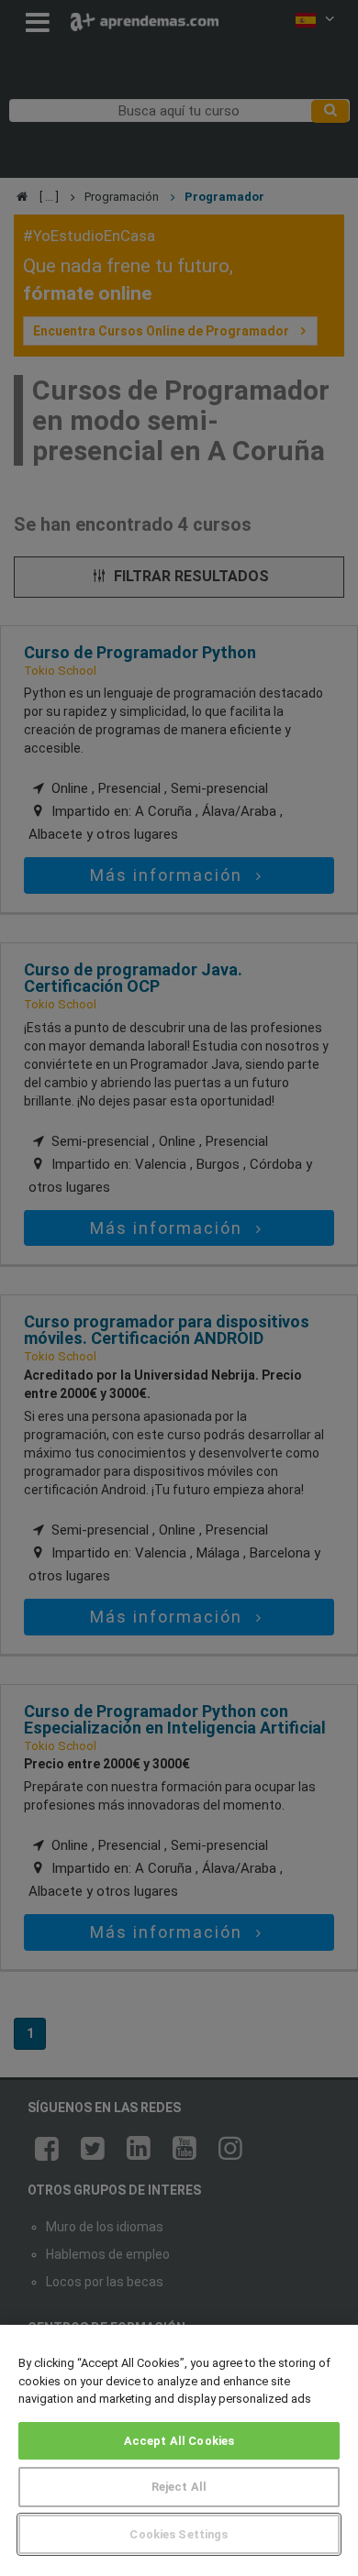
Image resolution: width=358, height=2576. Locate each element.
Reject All (179, 2487)
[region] (179, 2450)
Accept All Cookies (179, 2441)
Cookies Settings (179, 2534)
